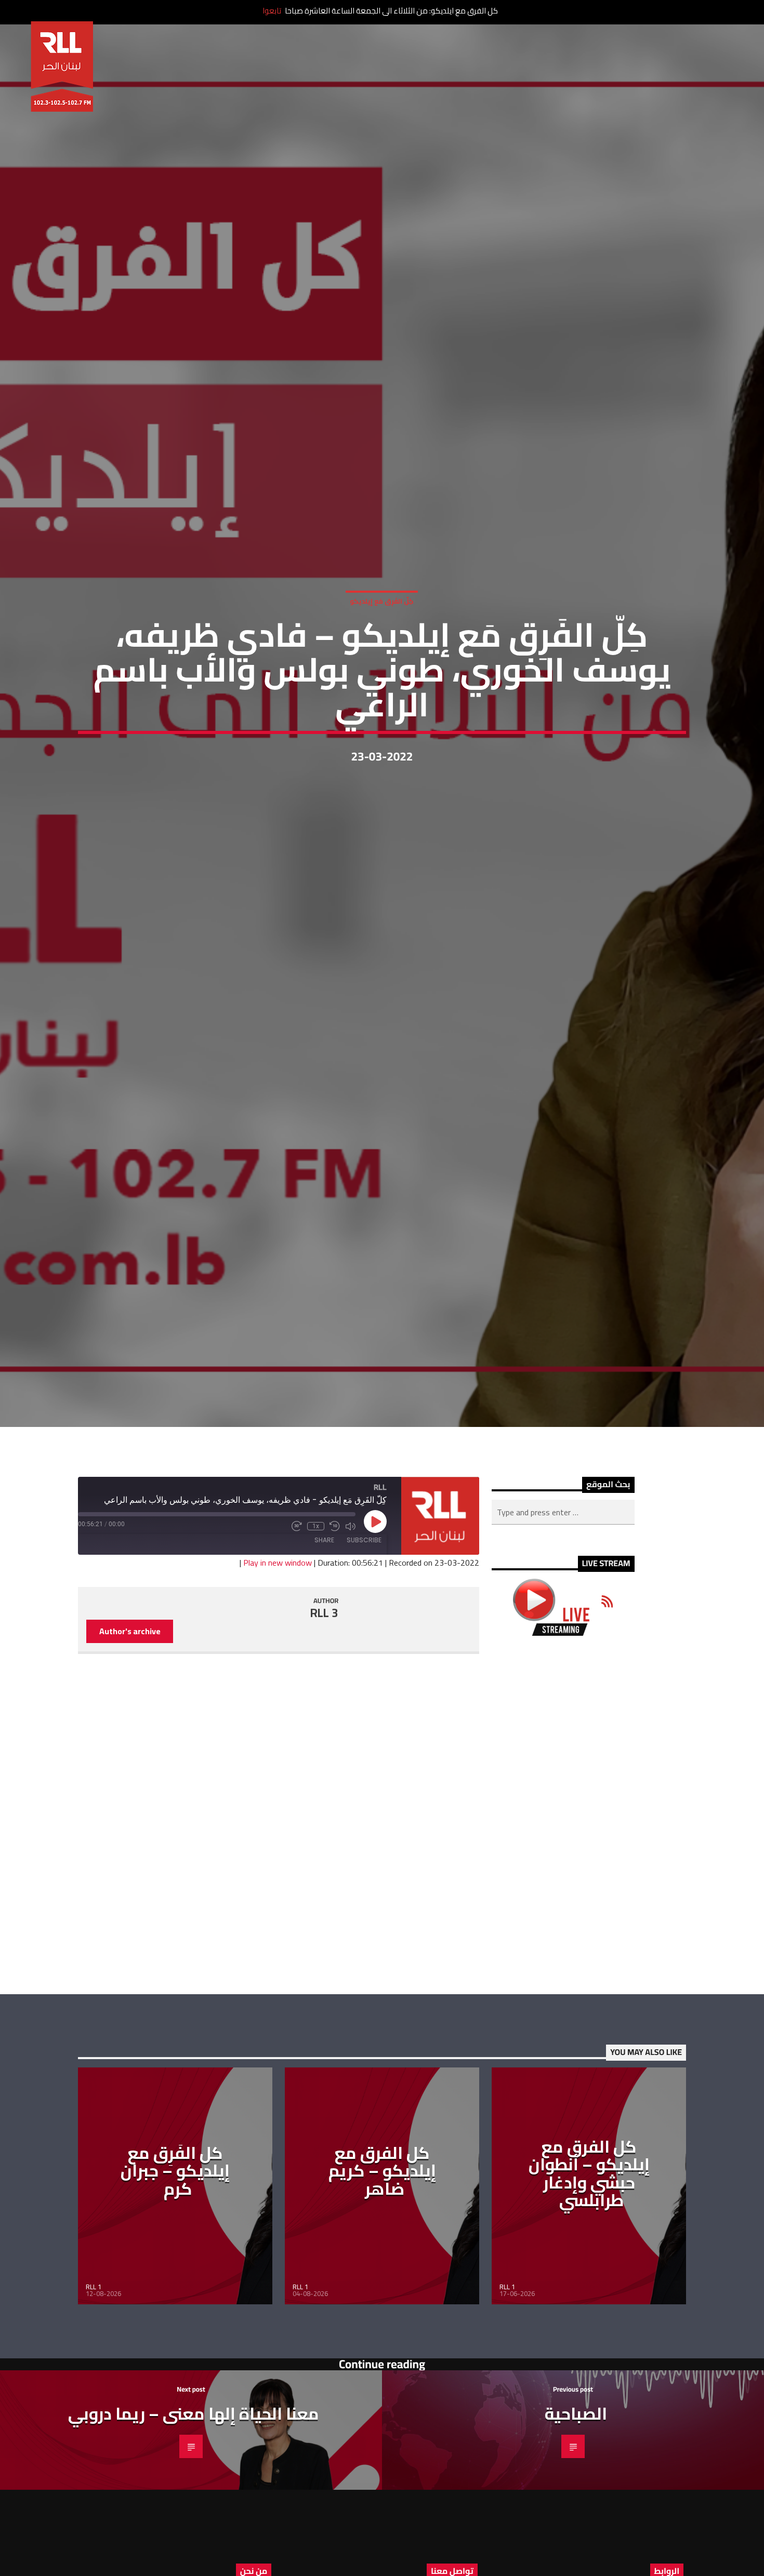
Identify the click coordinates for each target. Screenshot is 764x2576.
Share (324, 1646)
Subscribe (364, 1646)
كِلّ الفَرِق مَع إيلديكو (382, 650)
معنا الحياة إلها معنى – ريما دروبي (194, 2520)
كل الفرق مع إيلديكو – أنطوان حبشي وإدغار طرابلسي (589, 2279)
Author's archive (130, 1738)
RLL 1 (94, 2393)
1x (316, 1633)
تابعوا (272, 11)
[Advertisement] (563, 1921)
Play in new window (278, 1669)
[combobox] (563, 1619)
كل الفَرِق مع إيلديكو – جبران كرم (175, 2277)
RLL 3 (324, 1719)
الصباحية (576, 2520)
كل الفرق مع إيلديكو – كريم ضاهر (382, 2277)
